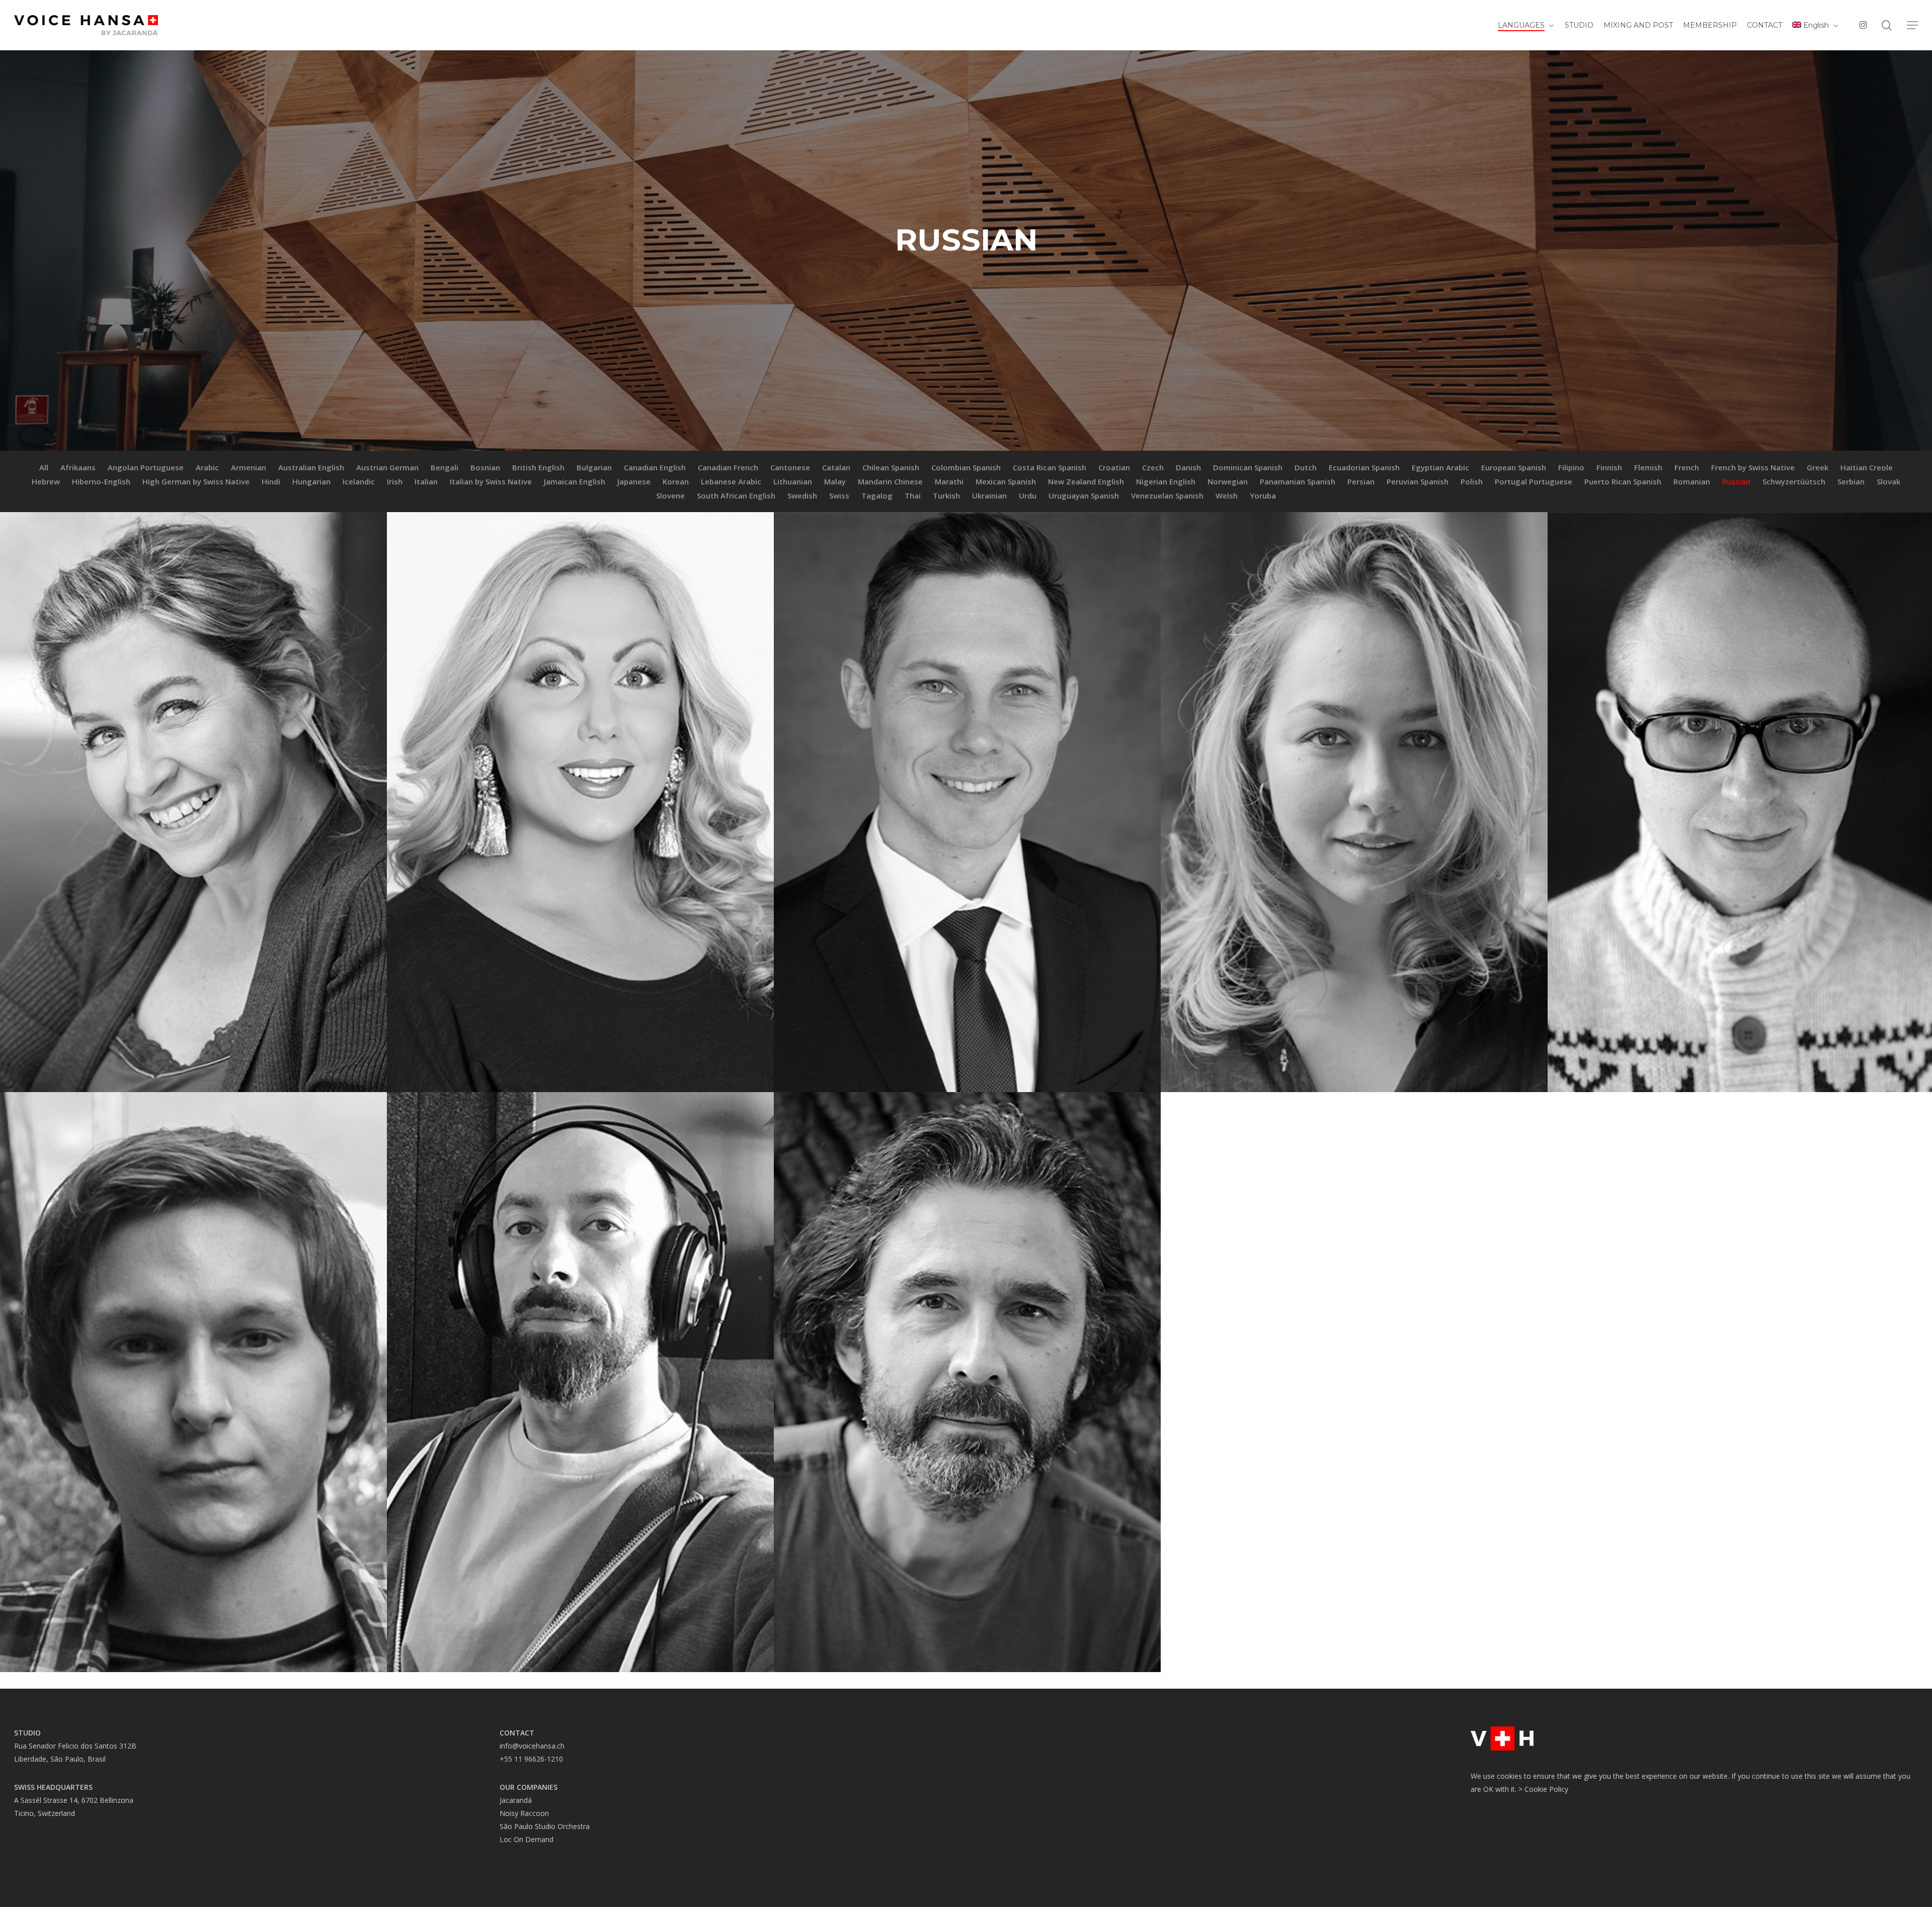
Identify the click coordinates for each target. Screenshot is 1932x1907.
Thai (913, 495)
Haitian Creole (1867, 467)
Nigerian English (1166, 481)
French (1687, 467)
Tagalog (877, 495)
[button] (1912, 25)
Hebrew (46, 481)
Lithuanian (793, 481)
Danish (1188, 467)
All (44, 467)
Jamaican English (575, 481)
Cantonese (790, 467)
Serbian (1851, 481)
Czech (1153, 467)
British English (538, 467)
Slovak (1888, 481)
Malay (835, 481)
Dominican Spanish (1248, 467)
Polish (1472, 481)
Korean (676, 481)
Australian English (311, 467)
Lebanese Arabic (731, 481)
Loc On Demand (527, 1839)
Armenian (249, 467)
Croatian (1114, 467)
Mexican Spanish (1006, 481)
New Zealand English (1086, 481)
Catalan (836, 467)
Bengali (445, 467)
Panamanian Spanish (1298, 481)
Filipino (1571, 467)
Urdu (1028, 495)
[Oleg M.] (967, 1382)
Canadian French (728, 467)
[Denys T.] (967, 802)
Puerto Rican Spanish (1623, 481)
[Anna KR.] (1354, 802)
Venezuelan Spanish (1167, 495)
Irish (395, 481)
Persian (1361, 481)
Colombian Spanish (966, 467)
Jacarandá (516, 1800)
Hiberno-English (101, 481)
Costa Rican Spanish (1050, 467)
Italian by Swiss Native (491, 481)
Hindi (271, 481)
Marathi (949, 481)
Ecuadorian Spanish (1364, 467)
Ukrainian (989, 495)
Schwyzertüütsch (1794, 481)
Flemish (1648, 467)
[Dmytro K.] (193, 1382)
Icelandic (359, 481)
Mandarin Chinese (890, 481)
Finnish (1609, 467)
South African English (736, 495)
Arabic (207, 467)
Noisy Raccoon (524, 1813)
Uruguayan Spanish (1084, 495)
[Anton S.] (580, 1382)
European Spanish (1514, 467)
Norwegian (1228, 481)
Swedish (802, 495)
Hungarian (311, 481)
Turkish (946, 495)
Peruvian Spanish (1418, 481)
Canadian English (655, 467)
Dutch (1306, 467)
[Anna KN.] (193, 802)
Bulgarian (594, 467)
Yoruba (1263, 495)
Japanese (634, 481)
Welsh (1227, 495)
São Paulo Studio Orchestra (545, 1826)
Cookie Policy (1546, 1789)
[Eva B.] (580, 802)
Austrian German (387, 467)
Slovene (670, 495)
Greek (1818, 467)
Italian (426, 481)
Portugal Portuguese (1534, 481)
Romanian (1692, 481)
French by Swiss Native (1753, 467)
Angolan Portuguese (146, 467)
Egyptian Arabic (1440, 467)
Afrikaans (78, 467)
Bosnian (485, 467)
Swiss (839, 495)
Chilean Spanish (891, 467)
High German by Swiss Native (196, 481)
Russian (1736, 481)
